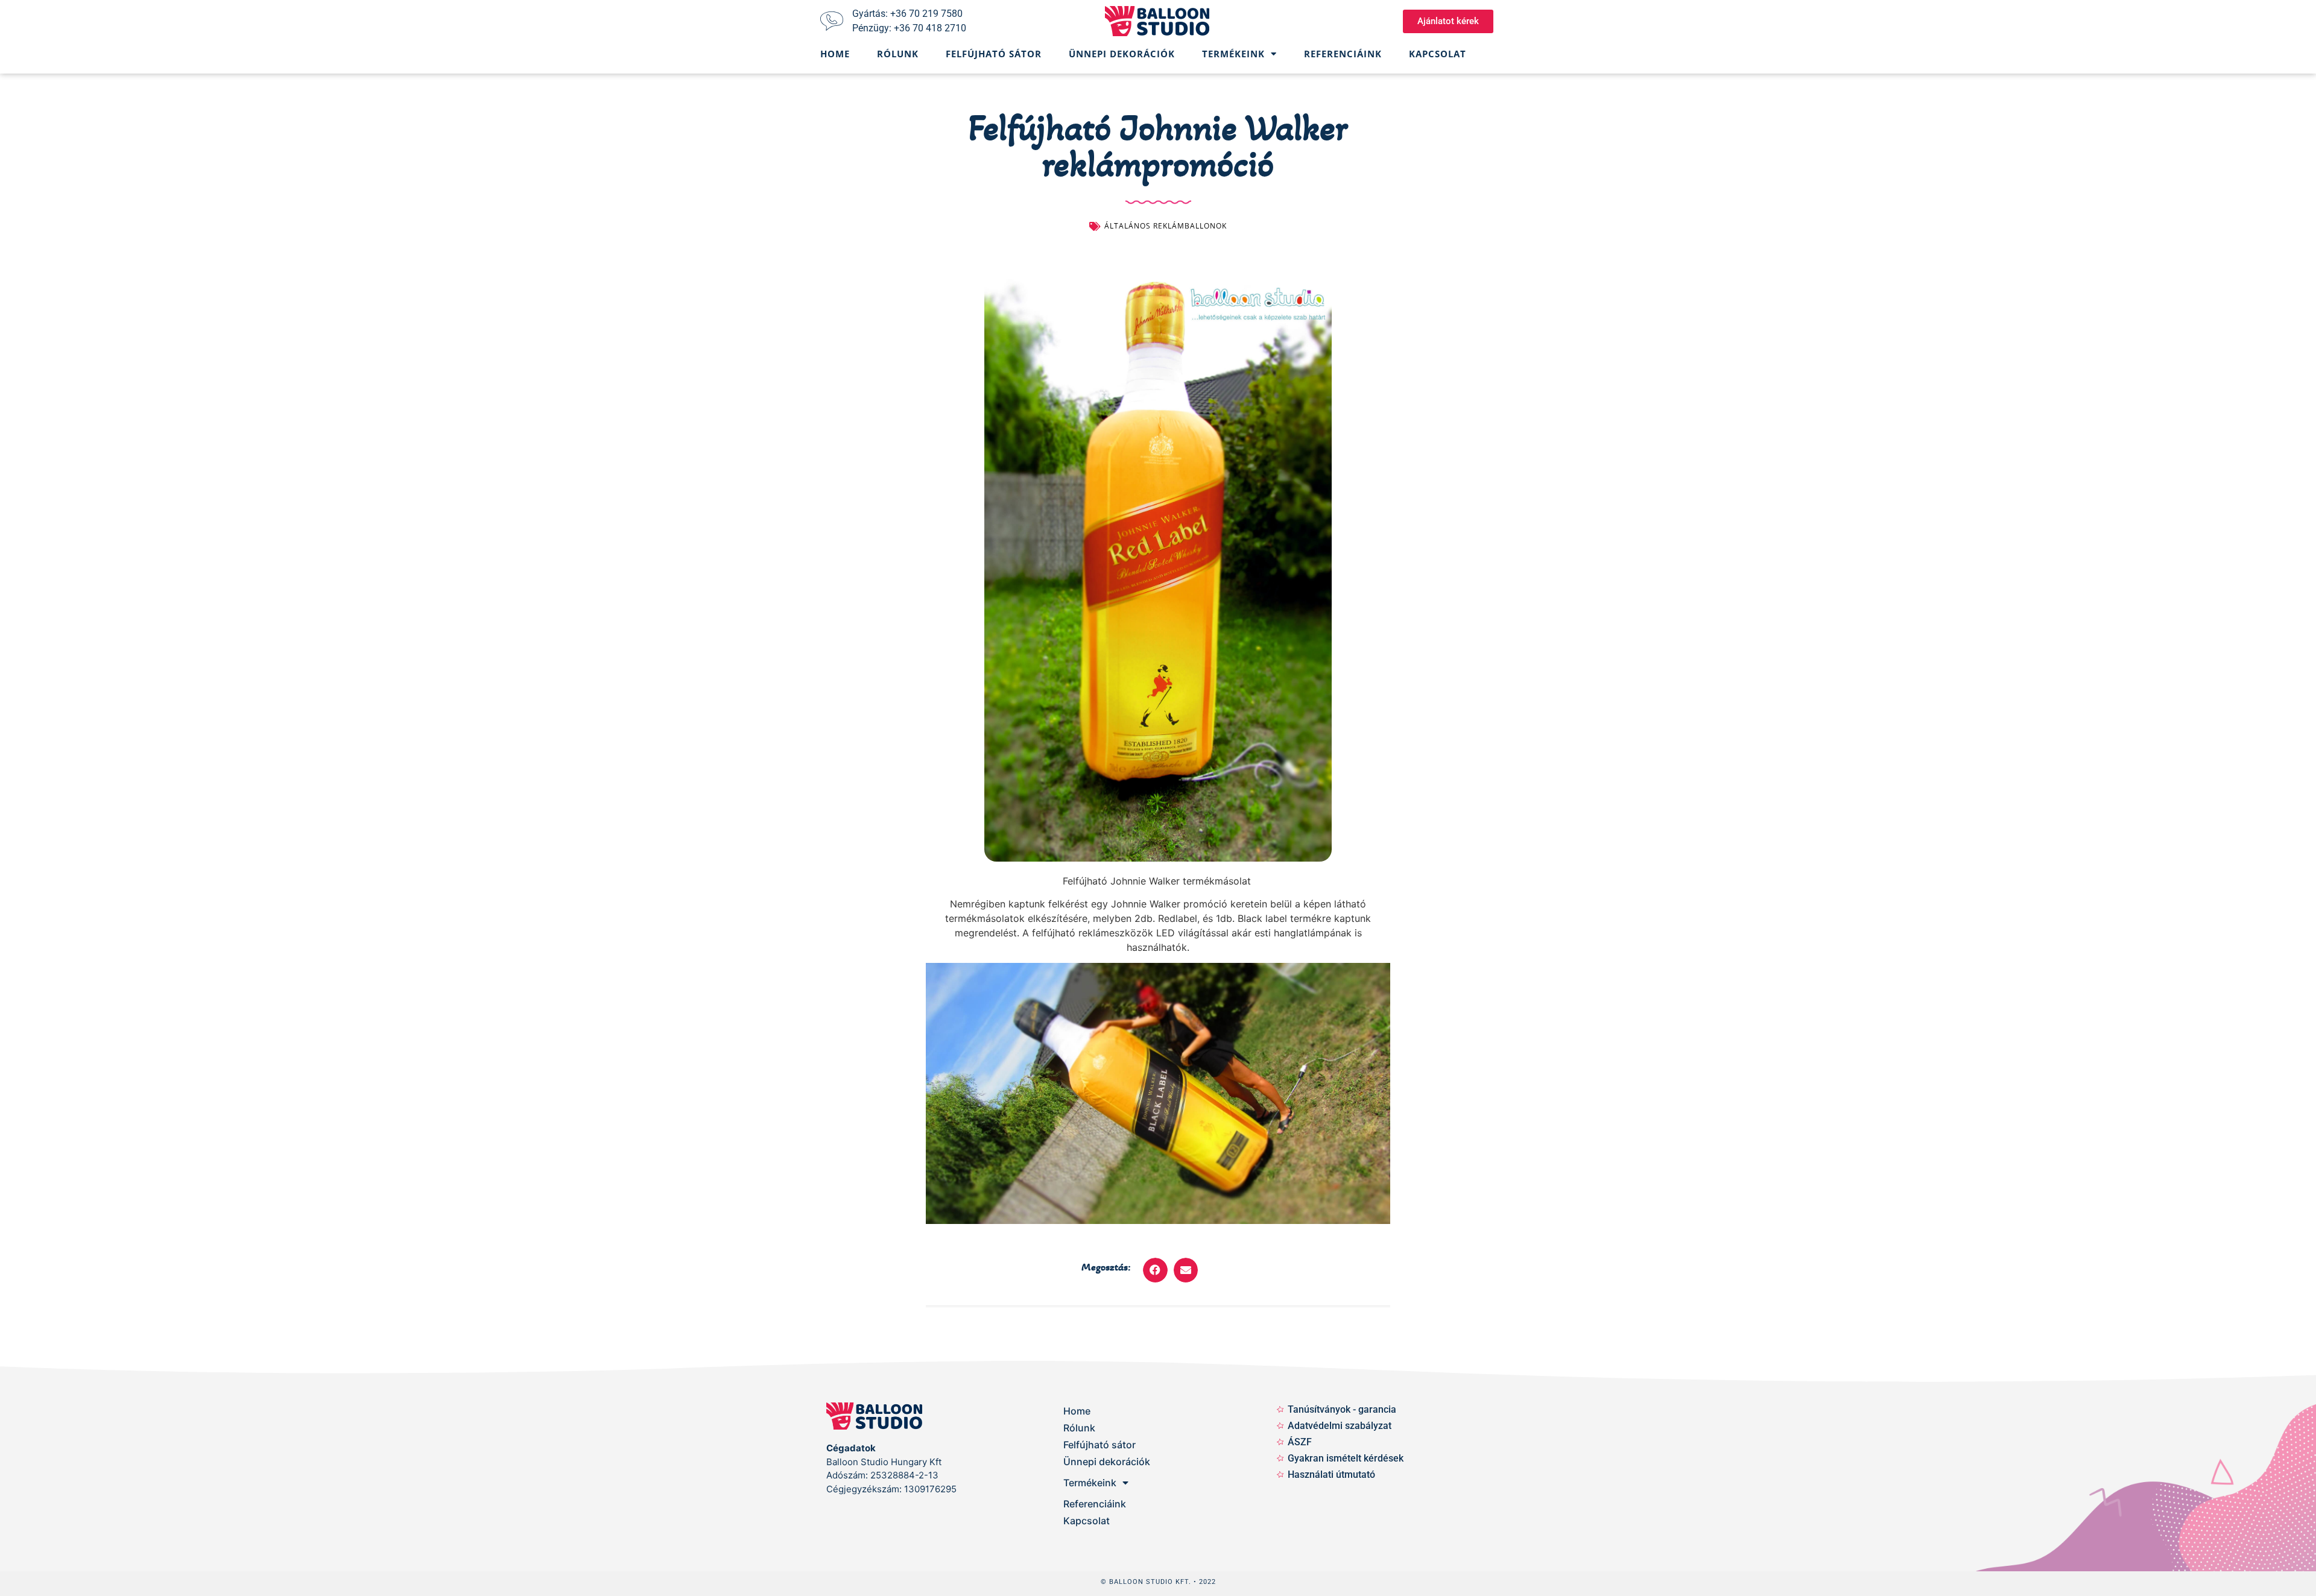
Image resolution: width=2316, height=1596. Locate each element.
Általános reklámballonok (1166, 226)
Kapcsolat (1438, 54)
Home (835, 54)
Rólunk (898, 54)
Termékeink (1233, 54)
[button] (1155, 1270)
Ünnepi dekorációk (1122, 54)
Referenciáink (1343, 54)
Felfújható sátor (994, 54)
